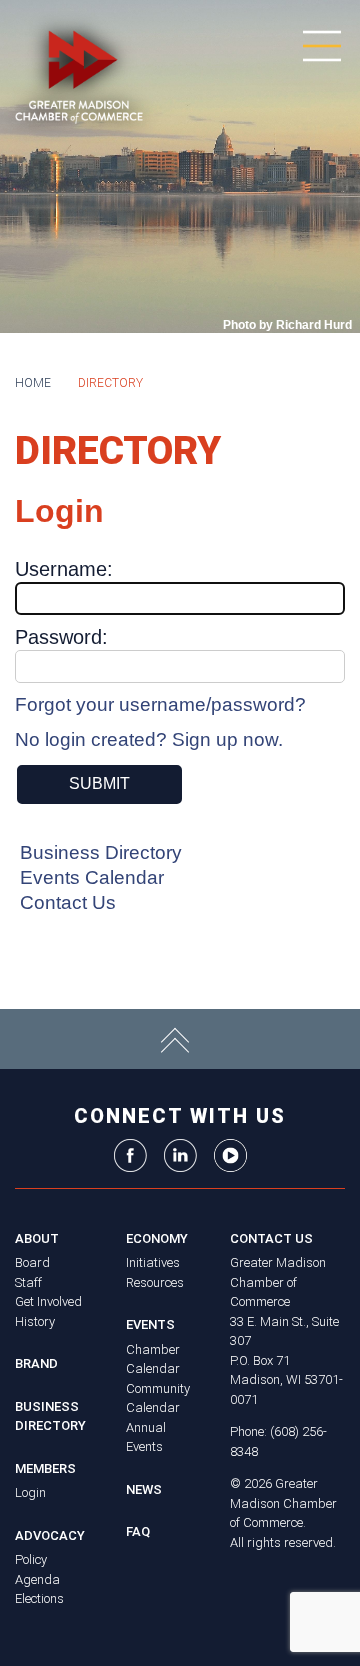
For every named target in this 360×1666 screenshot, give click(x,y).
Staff (28, 1282)
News (144, 1489)
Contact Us (68, 902)
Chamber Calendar (153, 1359)
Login (30, 1492)
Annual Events (146, 1437)
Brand (36, 1363)
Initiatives (153, 1262)
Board (32, 1262)
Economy (157, 1238)
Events (150, 1324)
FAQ (138, 1531)
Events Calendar (92, 877)
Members (45, 1468)
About (37, 1238)
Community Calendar (158, 1398)
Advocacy (50, 1535)
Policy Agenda (37, 1569)
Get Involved (48, 1301)
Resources (155, 1282)
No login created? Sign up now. (149, 739)
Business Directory (101, 852)
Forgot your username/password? (160, 704)
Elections (39, 1598)
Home (33, 383)
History (35, 1321)
